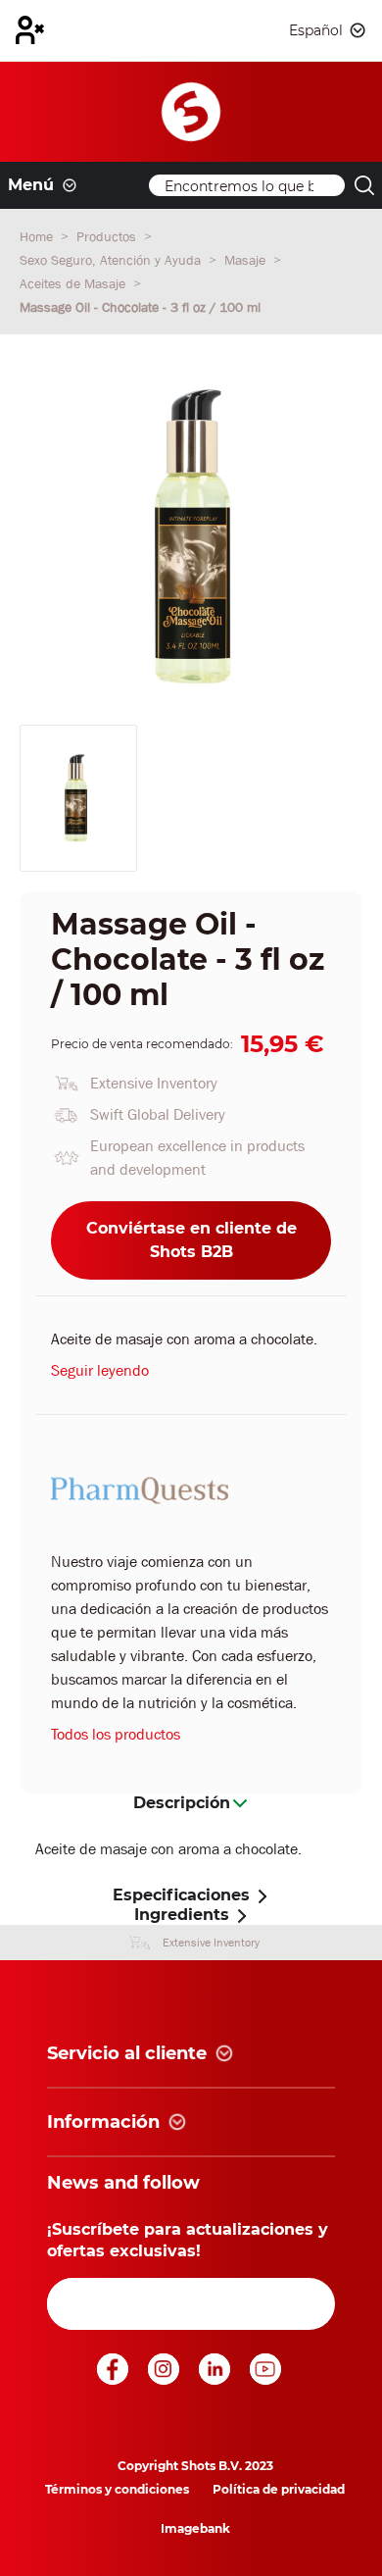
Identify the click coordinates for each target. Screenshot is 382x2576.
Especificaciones (181, 1895)
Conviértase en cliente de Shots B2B (191, 1240)
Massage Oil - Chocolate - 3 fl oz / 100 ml (140, 307)
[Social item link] (115, 2379)
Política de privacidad (279, 2489)
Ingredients (182, 1915)
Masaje (247, 260)
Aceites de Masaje (74, 283)
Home (38, 236)
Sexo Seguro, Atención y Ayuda (112, 260)
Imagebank (195, 2528)
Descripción (182, 1803)
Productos (108, 236)
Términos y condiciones (117, 2489)
